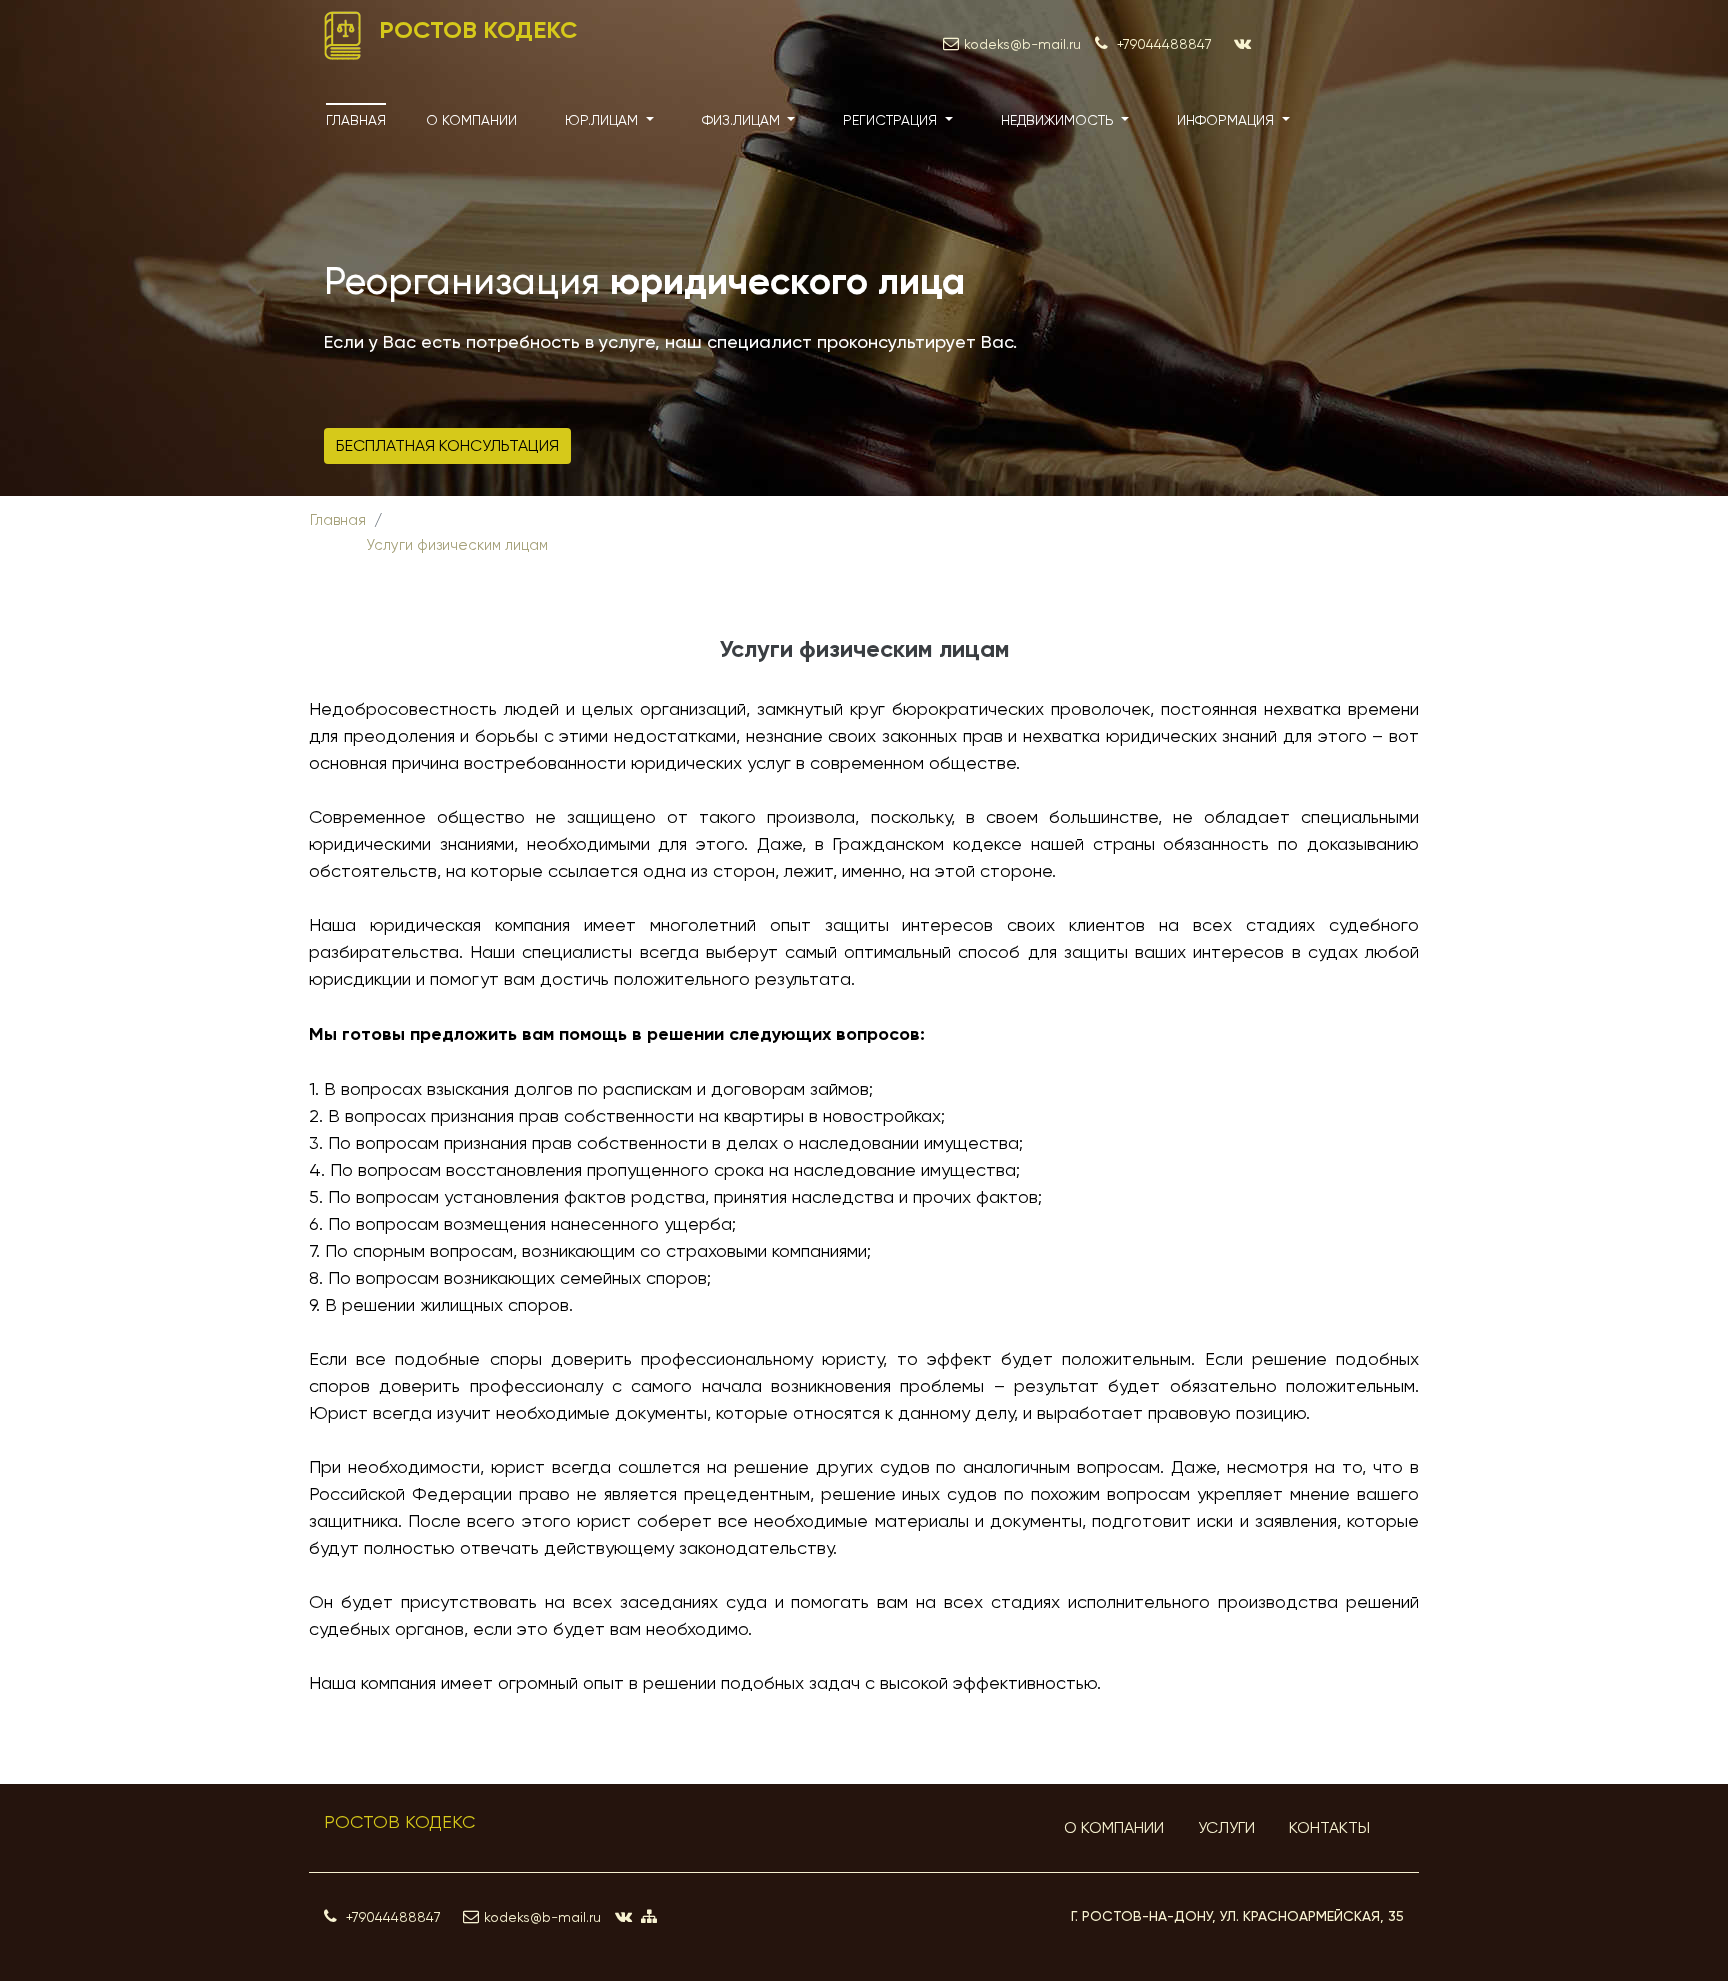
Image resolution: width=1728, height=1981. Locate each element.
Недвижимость (1059, 120)
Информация (1227, 120)
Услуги (1226, 1827)
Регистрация (892, 120)
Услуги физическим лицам (457, 545)
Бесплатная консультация (447, 445)
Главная (356, 120)
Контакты (1329, 1827)
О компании (471, 120)
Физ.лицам (743, 120)
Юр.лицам (603, 120)
